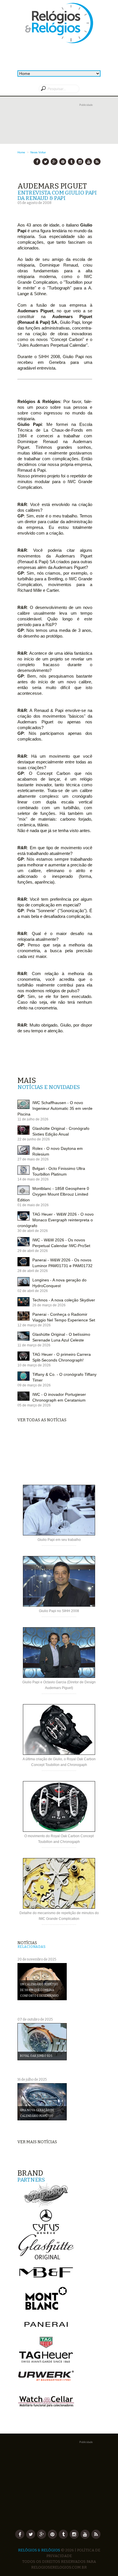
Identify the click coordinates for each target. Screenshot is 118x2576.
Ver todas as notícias (42, 1420)
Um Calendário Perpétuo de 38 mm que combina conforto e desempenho (39, 1990)
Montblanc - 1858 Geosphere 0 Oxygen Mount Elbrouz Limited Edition (53, 1194)
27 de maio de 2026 (33, 1159)
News (34, 152)
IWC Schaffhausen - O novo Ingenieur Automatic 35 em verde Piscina (55, 1108)
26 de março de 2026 (49, 1305)
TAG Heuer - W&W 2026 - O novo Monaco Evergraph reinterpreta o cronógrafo (56, 1220)
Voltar (42, 152)
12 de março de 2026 (34, 1325)
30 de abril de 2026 (33, 1231)
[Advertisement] (59, 129)
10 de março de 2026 (34, 1365)
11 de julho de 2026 (33, 1119)
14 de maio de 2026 (33, 1179)
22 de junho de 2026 (34, 1139)
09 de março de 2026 (34, 1385)
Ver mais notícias (37, 2142)
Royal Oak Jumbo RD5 (36, 2056)
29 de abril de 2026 (33, 1251)
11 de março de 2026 (34, 1345)
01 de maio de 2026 (33, 1205)
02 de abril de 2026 (33, 1291)
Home (21, 152)
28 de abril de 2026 (33, 1271)
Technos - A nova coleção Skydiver (64, 1300)
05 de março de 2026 (34, 1405)
